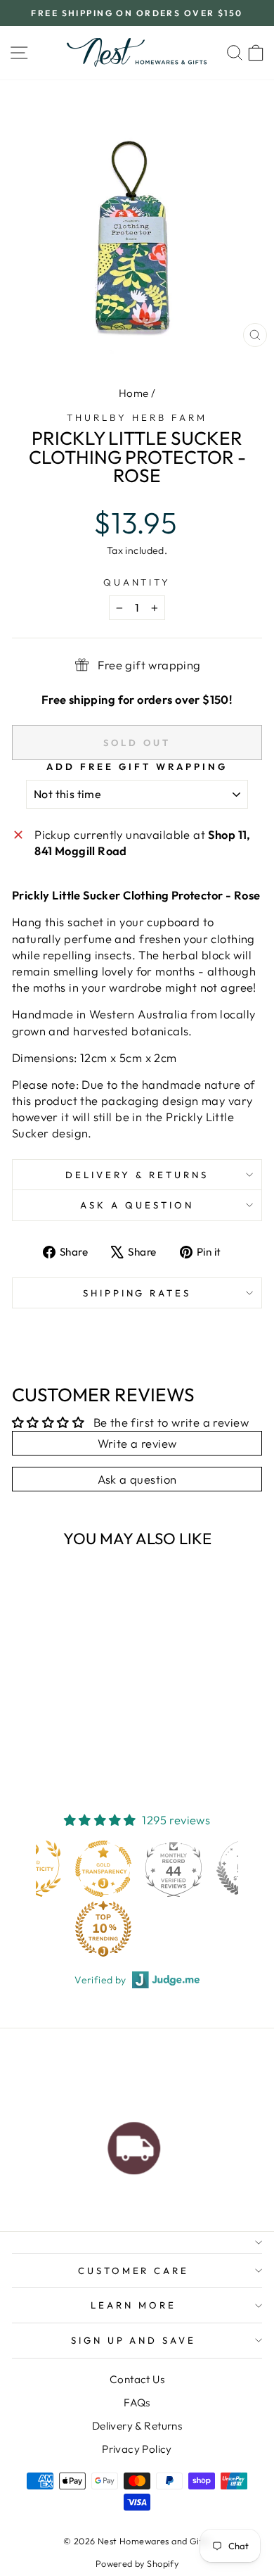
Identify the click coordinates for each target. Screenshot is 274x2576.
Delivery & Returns (137, 1175)
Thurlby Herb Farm (137, 417)
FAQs (137, 2403)
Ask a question (137, 1205)
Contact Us (137, 2379)
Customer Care (134, 2271)
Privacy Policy (137, 2449)
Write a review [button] (137, 1443)
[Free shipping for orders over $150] (134, 2145)
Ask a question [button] (137, 1479)
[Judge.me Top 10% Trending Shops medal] (103, 1928)
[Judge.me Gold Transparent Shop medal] (103, 1869)
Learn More (133, 2305)
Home (134, 393)
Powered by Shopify (137, 2563)
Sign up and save (134, 2340)
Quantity (137, 582)
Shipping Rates (137, 1293)
